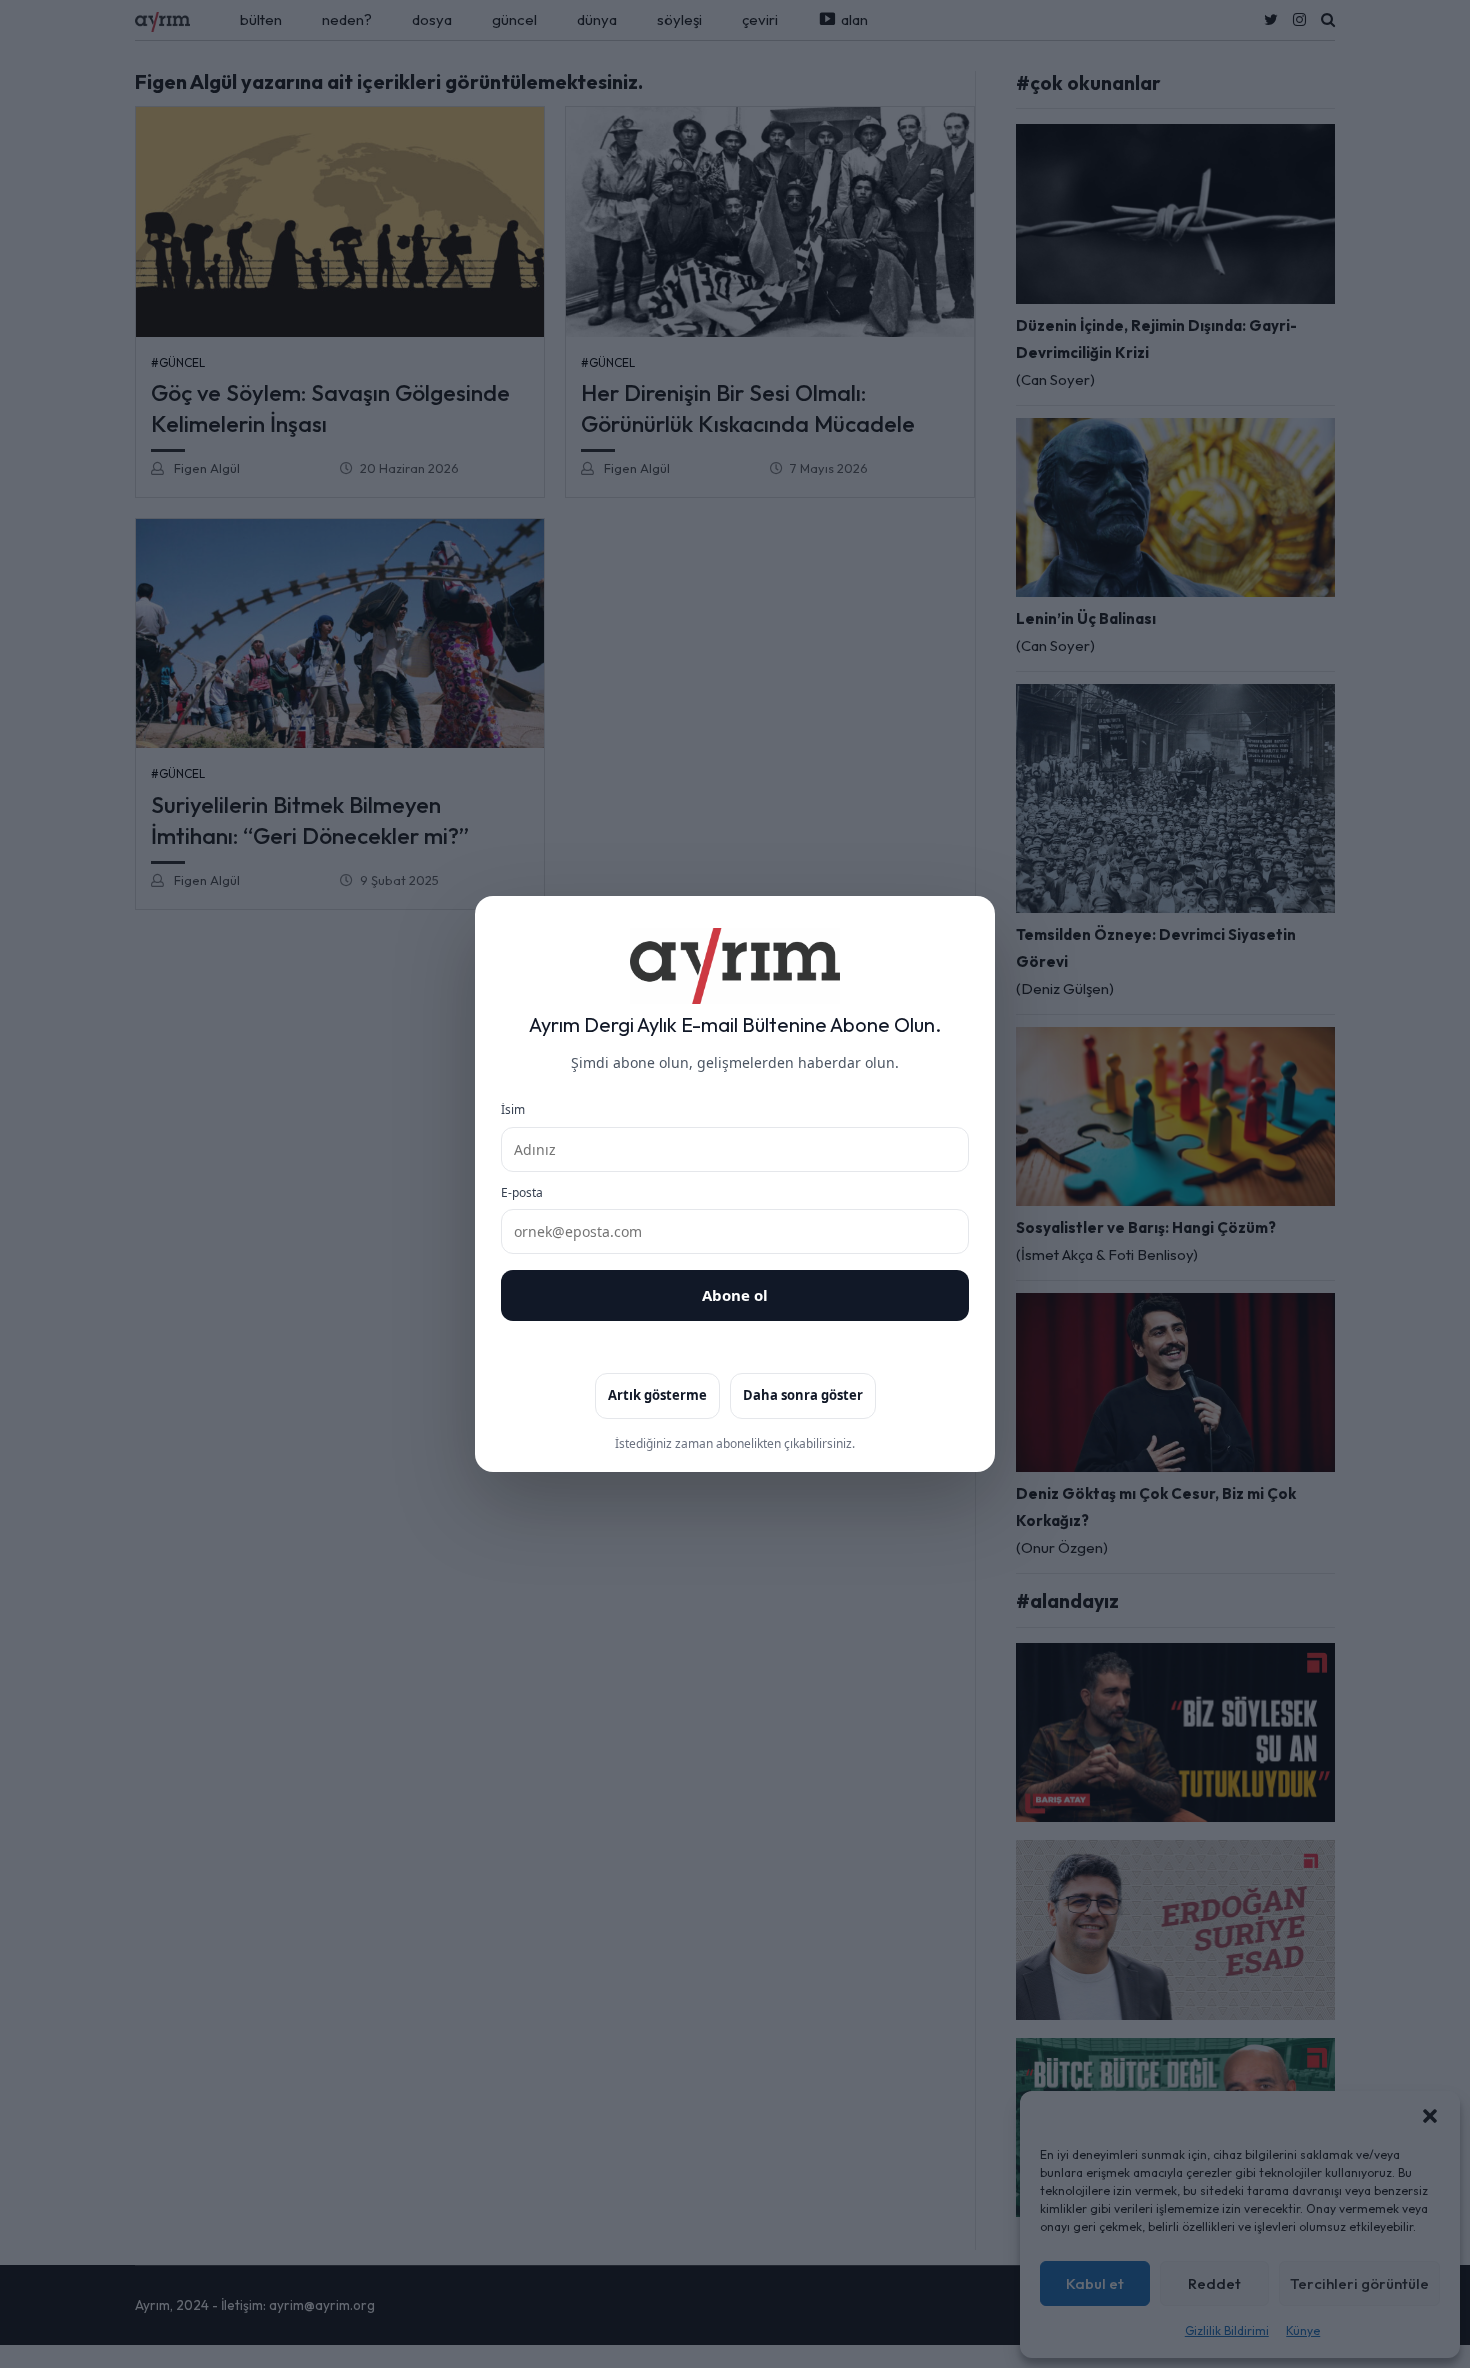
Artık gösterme (657, 1395)
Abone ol (735, 1295)
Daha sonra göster (803, 1395)
